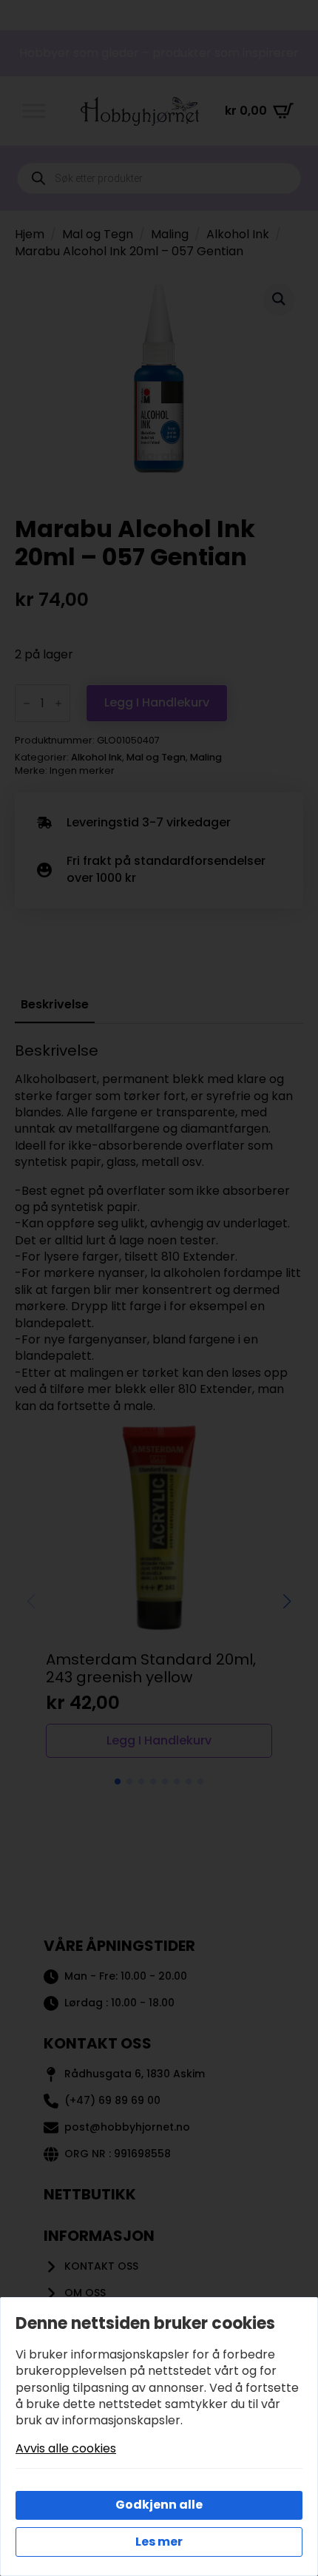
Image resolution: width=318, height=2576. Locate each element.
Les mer (159, 2542)
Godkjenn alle (159, 2505)
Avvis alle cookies (66, 2449)
